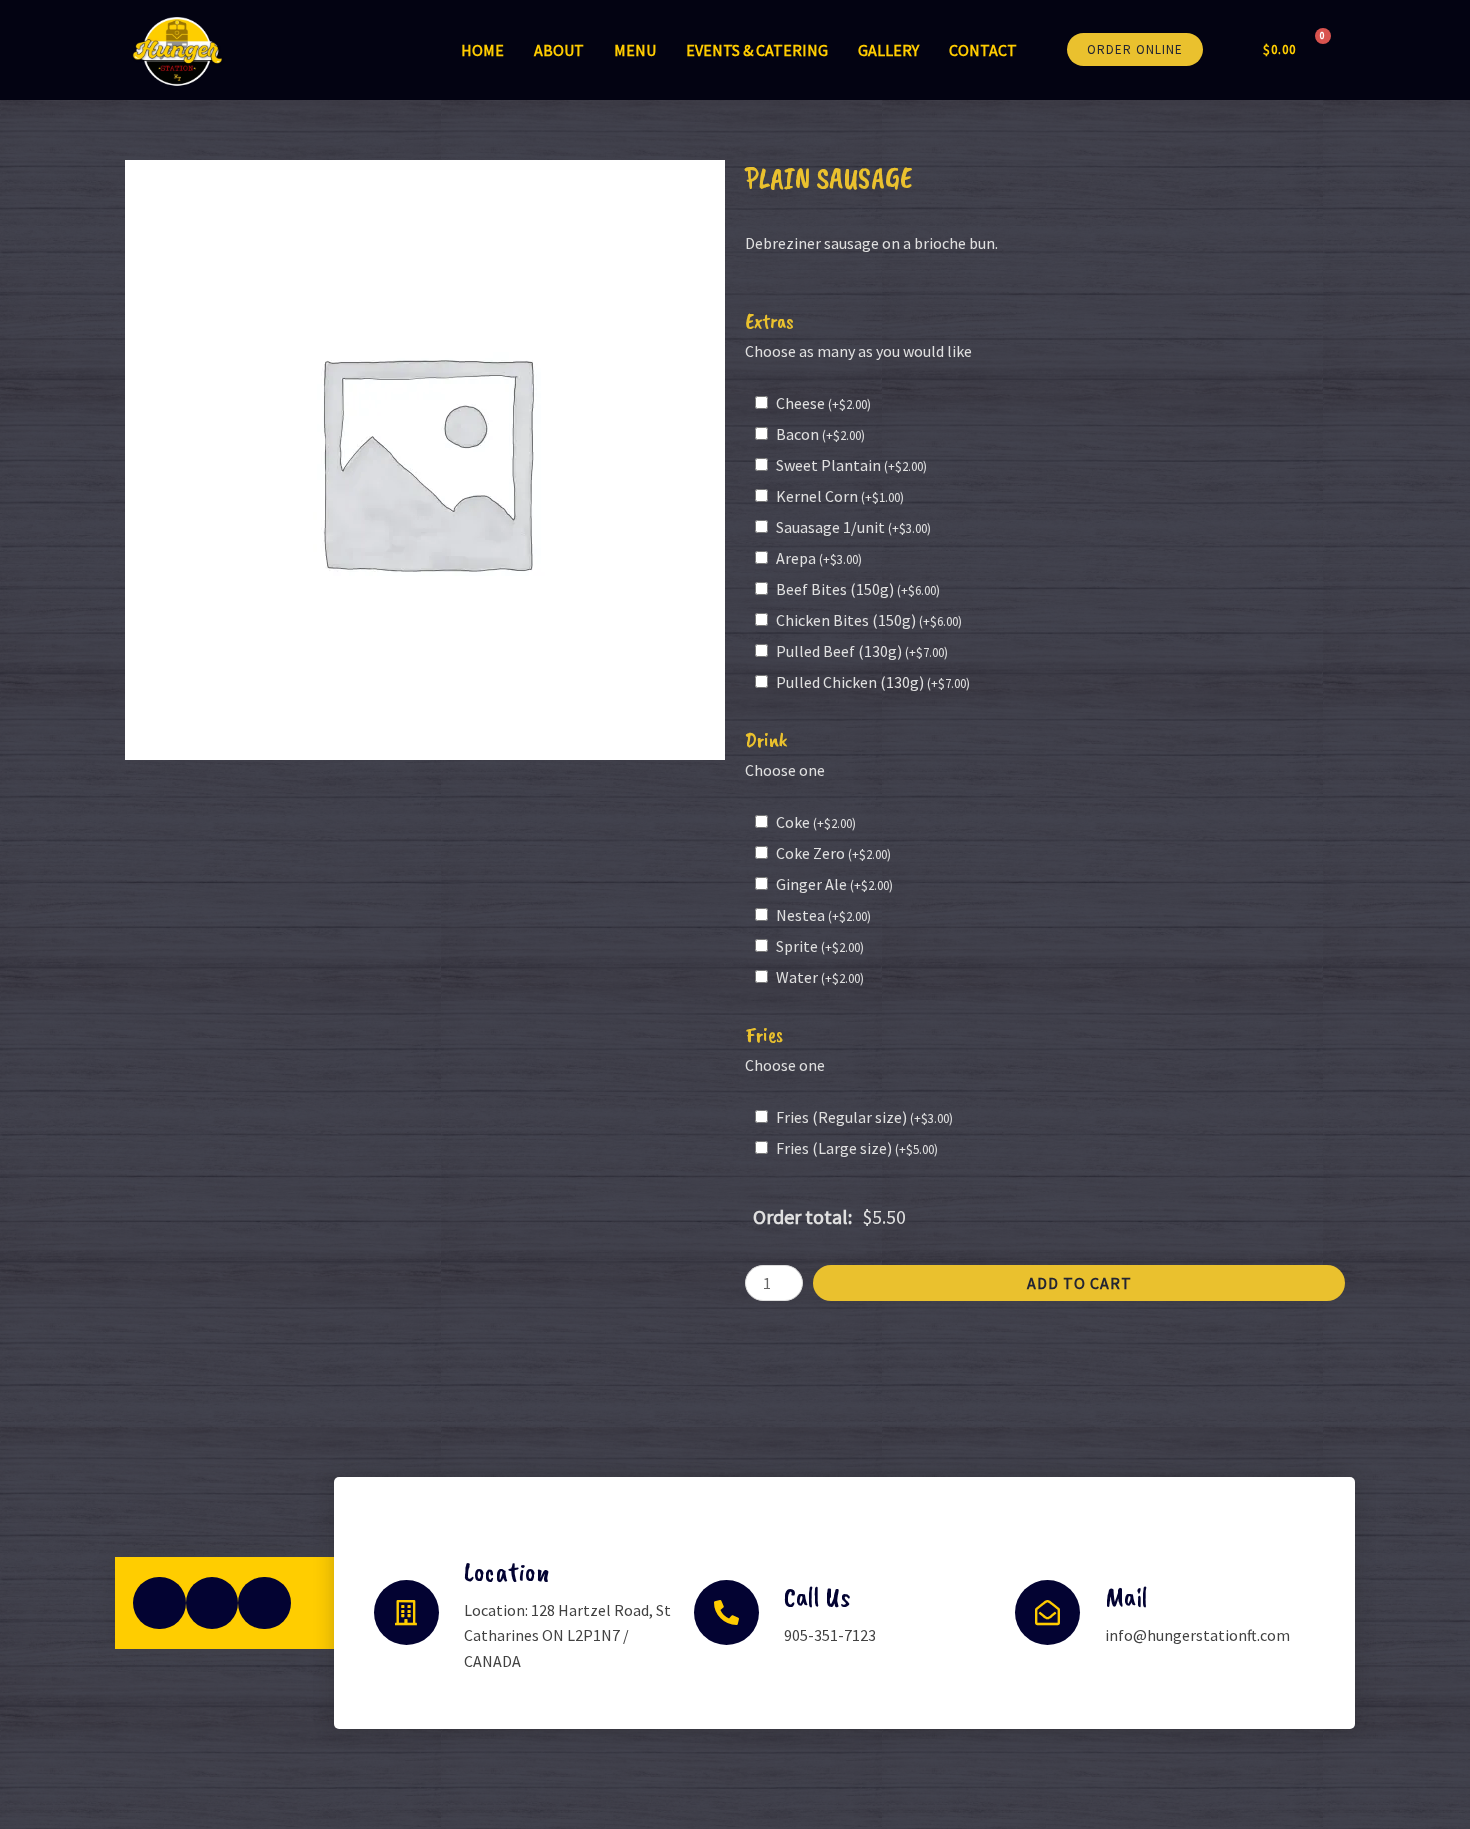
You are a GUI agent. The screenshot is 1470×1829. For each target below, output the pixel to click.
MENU (635, 50)
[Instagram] (212, 1603)
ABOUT (559, 50)
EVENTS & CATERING (757, 50)
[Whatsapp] (264, 1603)
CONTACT (983, 50)
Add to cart (1079, 1283)
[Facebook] (159, 1603)
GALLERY (888, 50)
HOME (482, 50)
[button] (1135, 49)
